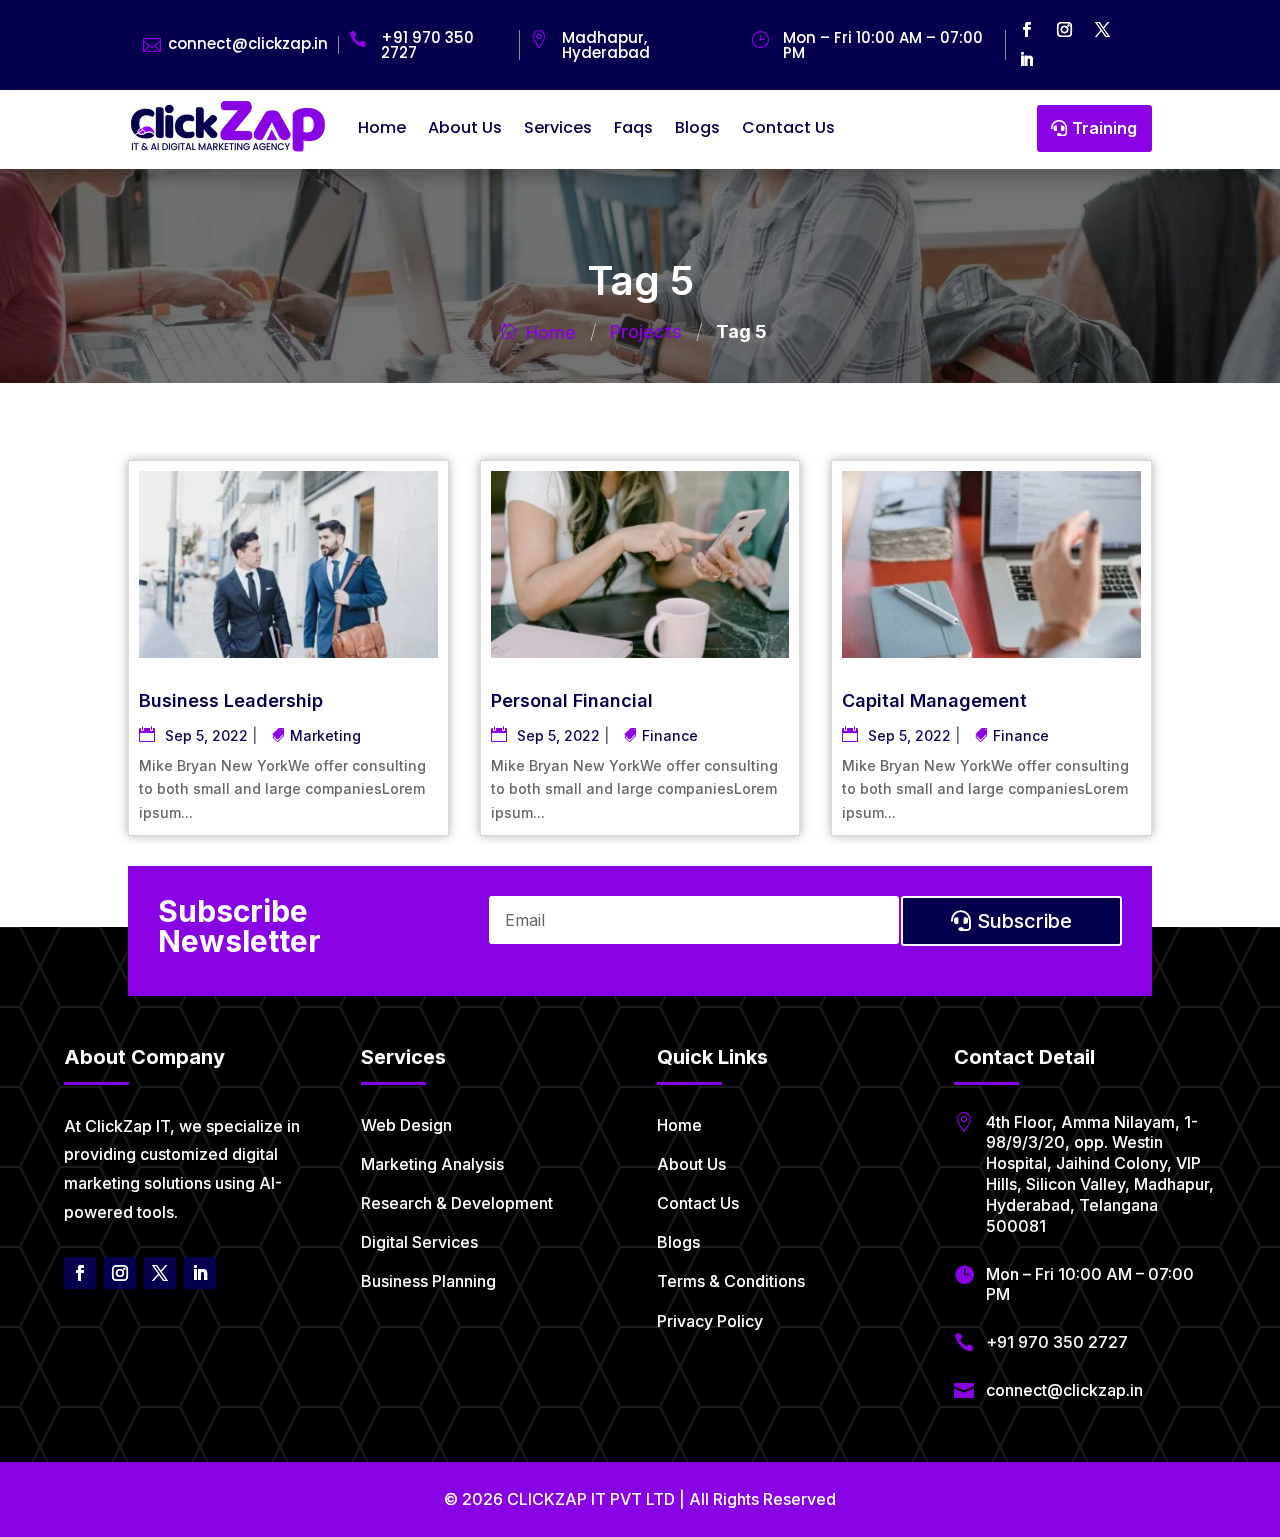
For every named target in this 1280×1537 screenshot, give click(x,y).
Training (1104, 128)
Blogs (697, 127)
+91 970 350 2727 (427, 45)
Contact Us (788, 127)
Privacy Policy (710, 1321)
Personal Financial (572, 700)
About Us (465, 127)
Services (558, 127)
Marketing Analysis (432, 1164)
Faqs (633, 127)
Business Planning (428, 1281)
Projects (646, 331)
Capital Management (934, 700)
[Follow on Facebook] (1026, 30)
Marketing (325, 735)
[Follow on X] (1102, 30)
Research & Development (457, 1203)
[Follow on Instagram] (1064, 30)
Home (382, 127)
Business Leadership (231, 700)
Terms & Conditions (731, 1281)
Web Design (406, 1125)
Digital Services (419, 1242)
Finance (670, 735)
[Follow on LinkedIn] (1026, 60)
